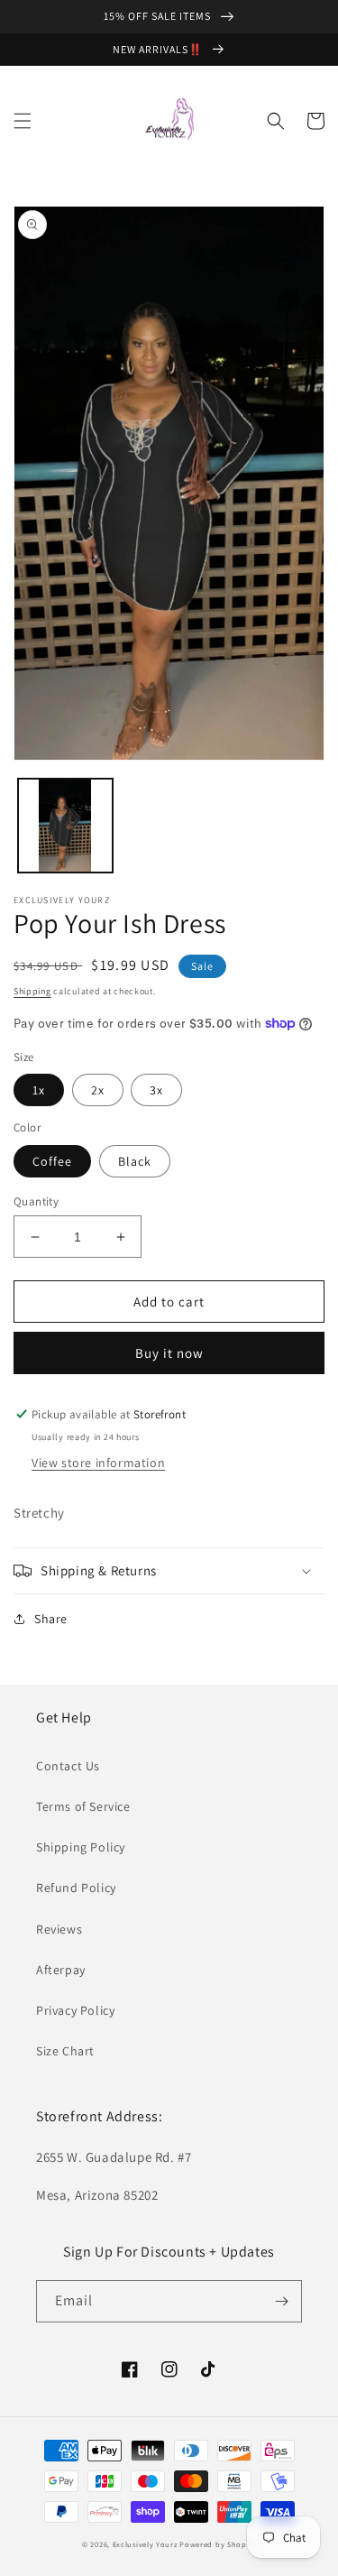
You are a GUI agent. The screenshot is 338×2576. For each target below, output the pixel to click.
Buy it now (169, 1353)
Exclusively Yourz (145, 2544)
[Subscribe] (281, 2301)
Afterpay (61, 1970)
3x (156, 1090)
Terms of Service (83, 1806)
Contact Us (68, 1766)
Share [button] (51, 1619)
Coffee (52, 1161)
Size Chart (65, 2051)
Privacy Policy (75, 2010)
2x (98, 1090)
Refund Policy (76, 1888)
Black (135, 1161)
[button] (23, 121)
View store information (98, 1463)
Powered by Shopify (218, 2544)
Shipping (32, 991)
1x (39, 1090)
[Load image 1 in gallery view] (65, 826)
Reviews (59, 1929)
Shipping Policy (81, 1847)
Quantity (36, 1201)
